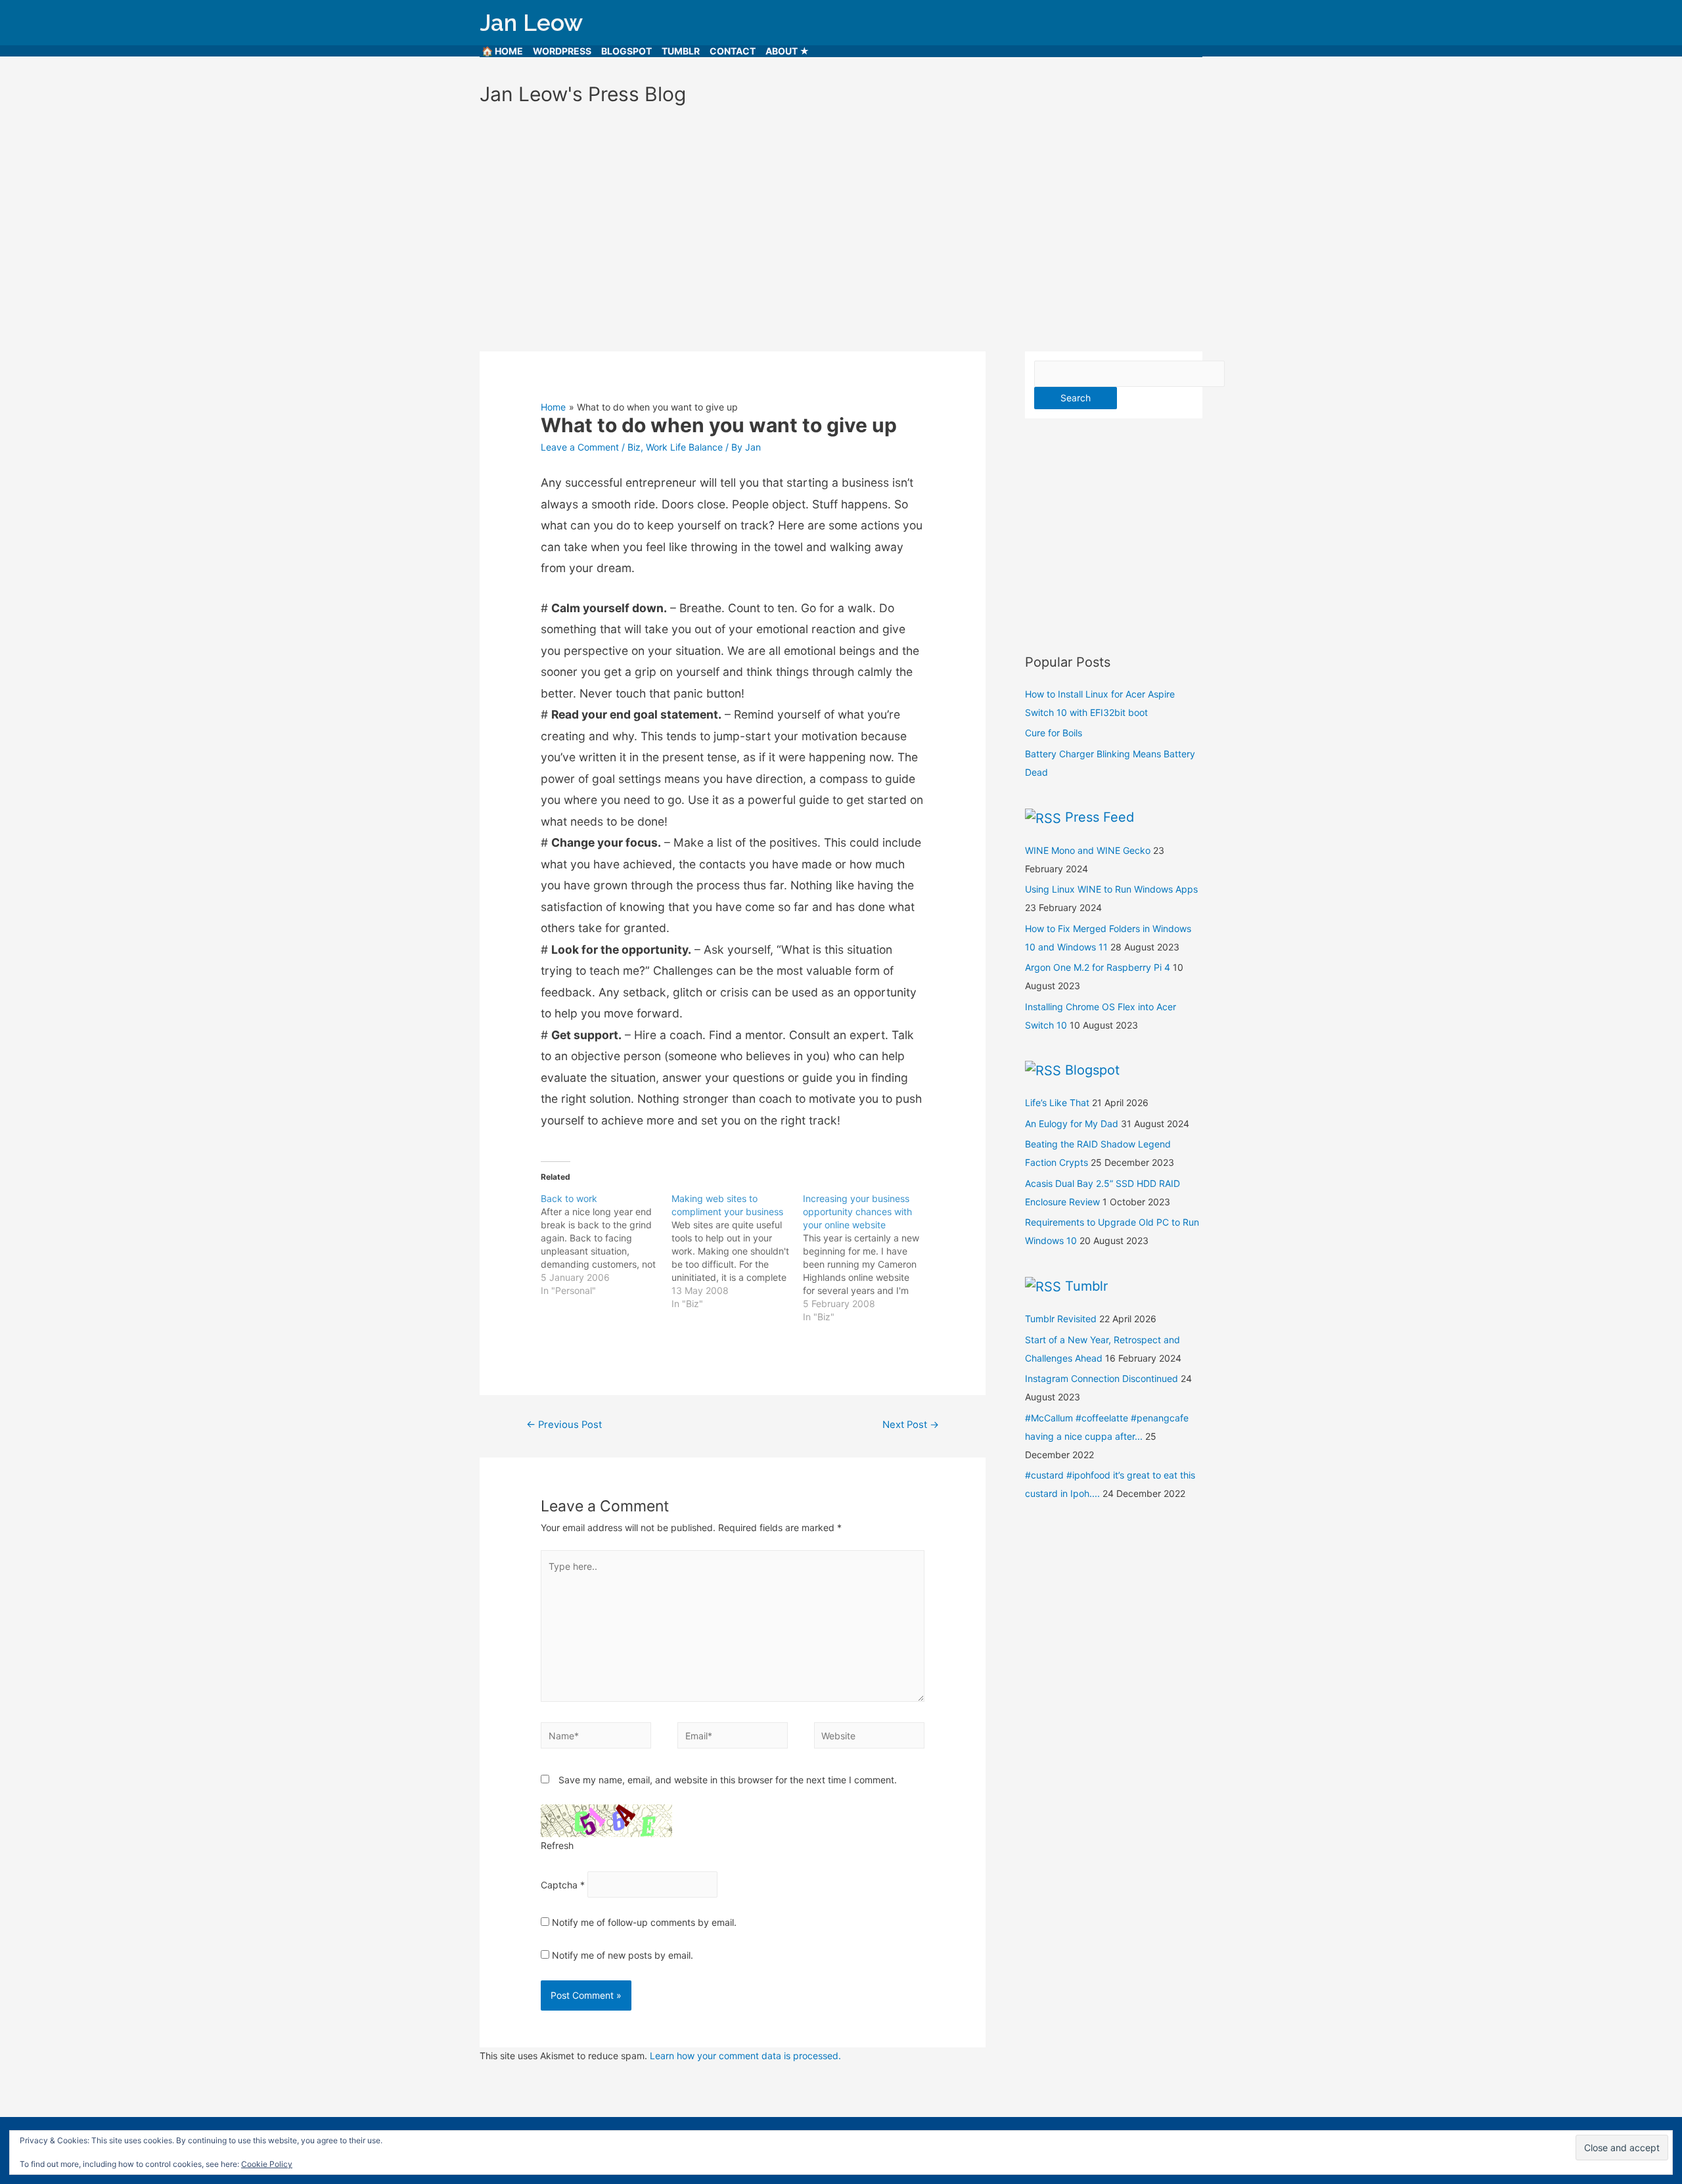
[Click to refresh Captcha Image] (606, 1821)
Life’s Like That (1057, 1103)
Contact (733, 51)
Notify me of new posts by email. (623, 1955)
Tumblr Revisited (1061, 1319)
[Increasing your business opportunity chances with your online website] (868, 1258)
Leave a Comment (580, 447)
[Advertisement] (841, 223)
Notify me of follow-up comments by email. (644, 1922)
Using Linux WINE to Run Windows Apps (1111, 889)
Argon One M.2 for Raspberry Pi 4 (1098, 967)
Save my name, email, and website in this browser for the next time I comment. (728, 1780)
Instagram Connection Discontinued (1102, 1378)
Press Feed (1100, 817)
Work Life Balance (684, 447)
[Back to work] (606, 1245)
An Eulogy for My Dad (1072, 1124)
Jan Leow (531, 23)
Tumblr (681, 51)
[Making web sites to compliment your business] (737, 1251)
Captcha (559, 1885)
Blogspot (626, 51)
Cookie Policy (267, 2164)
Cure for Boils (1054, 733)
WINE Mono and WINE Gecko (1088, 850)
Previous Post (564, 1425)
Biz (634, 447)
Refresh (557, 1845)
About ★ (787, 51)
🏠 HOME (502, 51)
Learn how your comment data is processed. (745, 2056)
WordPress (562, 51)
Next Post (911, 1425)
